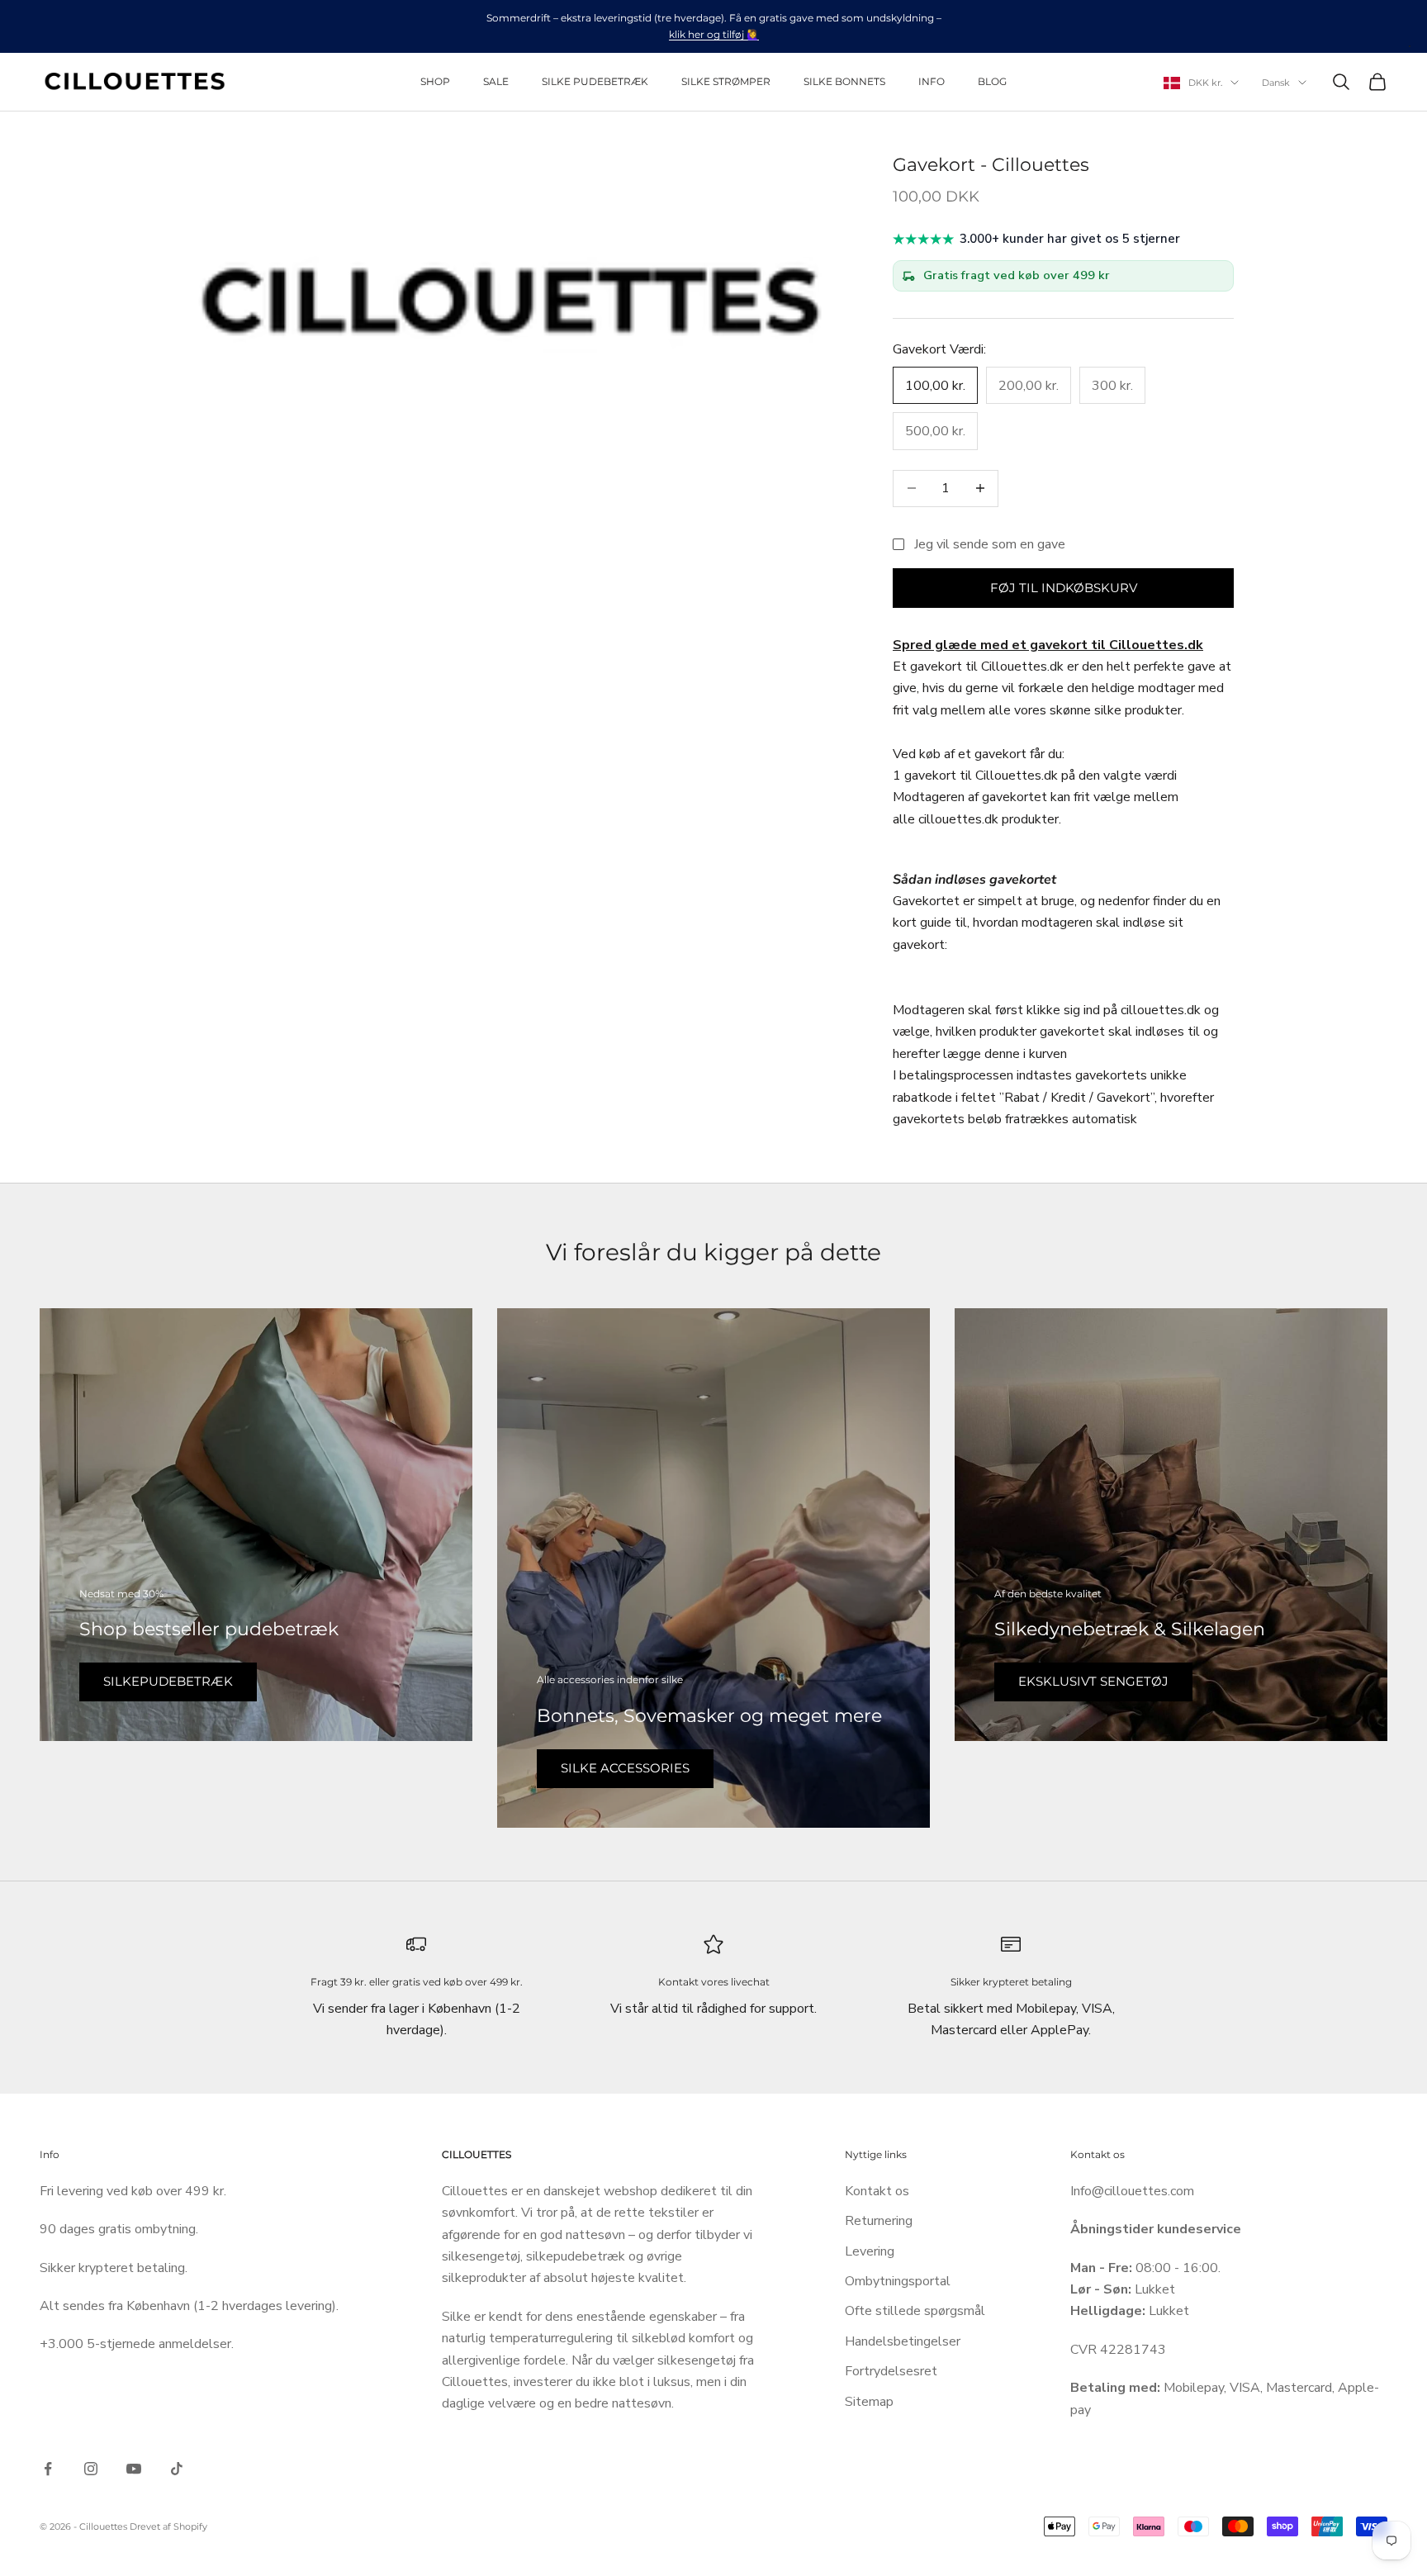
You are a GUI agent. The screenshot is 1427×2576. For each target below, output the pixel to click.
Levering (870, 2251)
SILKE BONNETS (844, 81)
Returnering (879, 2221)
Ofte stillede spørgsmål (915, 2311)
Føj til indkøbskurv (1064, 588)
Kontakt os (877, 2191)
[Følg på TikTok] (177, 2469)
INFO (932, 81)
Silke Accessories (625, 1768)
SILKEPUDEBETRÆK (168, 1681)
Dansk (1276, 83)
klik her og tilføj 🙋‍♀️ (714, 34)
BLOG (992, 81)
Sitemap (869, 2402)
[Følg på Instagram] (91, 2469)
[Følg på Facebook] (48, 2469)
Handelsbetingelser (903, 2341)
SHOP (435, 81)
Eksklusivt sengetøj (1093, 1681)
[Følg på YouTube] (134, 2469)
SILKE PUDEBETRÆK (595, 81)
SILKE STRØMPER (726, 81)
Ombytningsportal (898, 2281)
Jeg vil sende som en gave (990, 544)
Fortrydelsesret (891, 2371)
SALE (496, 81)
